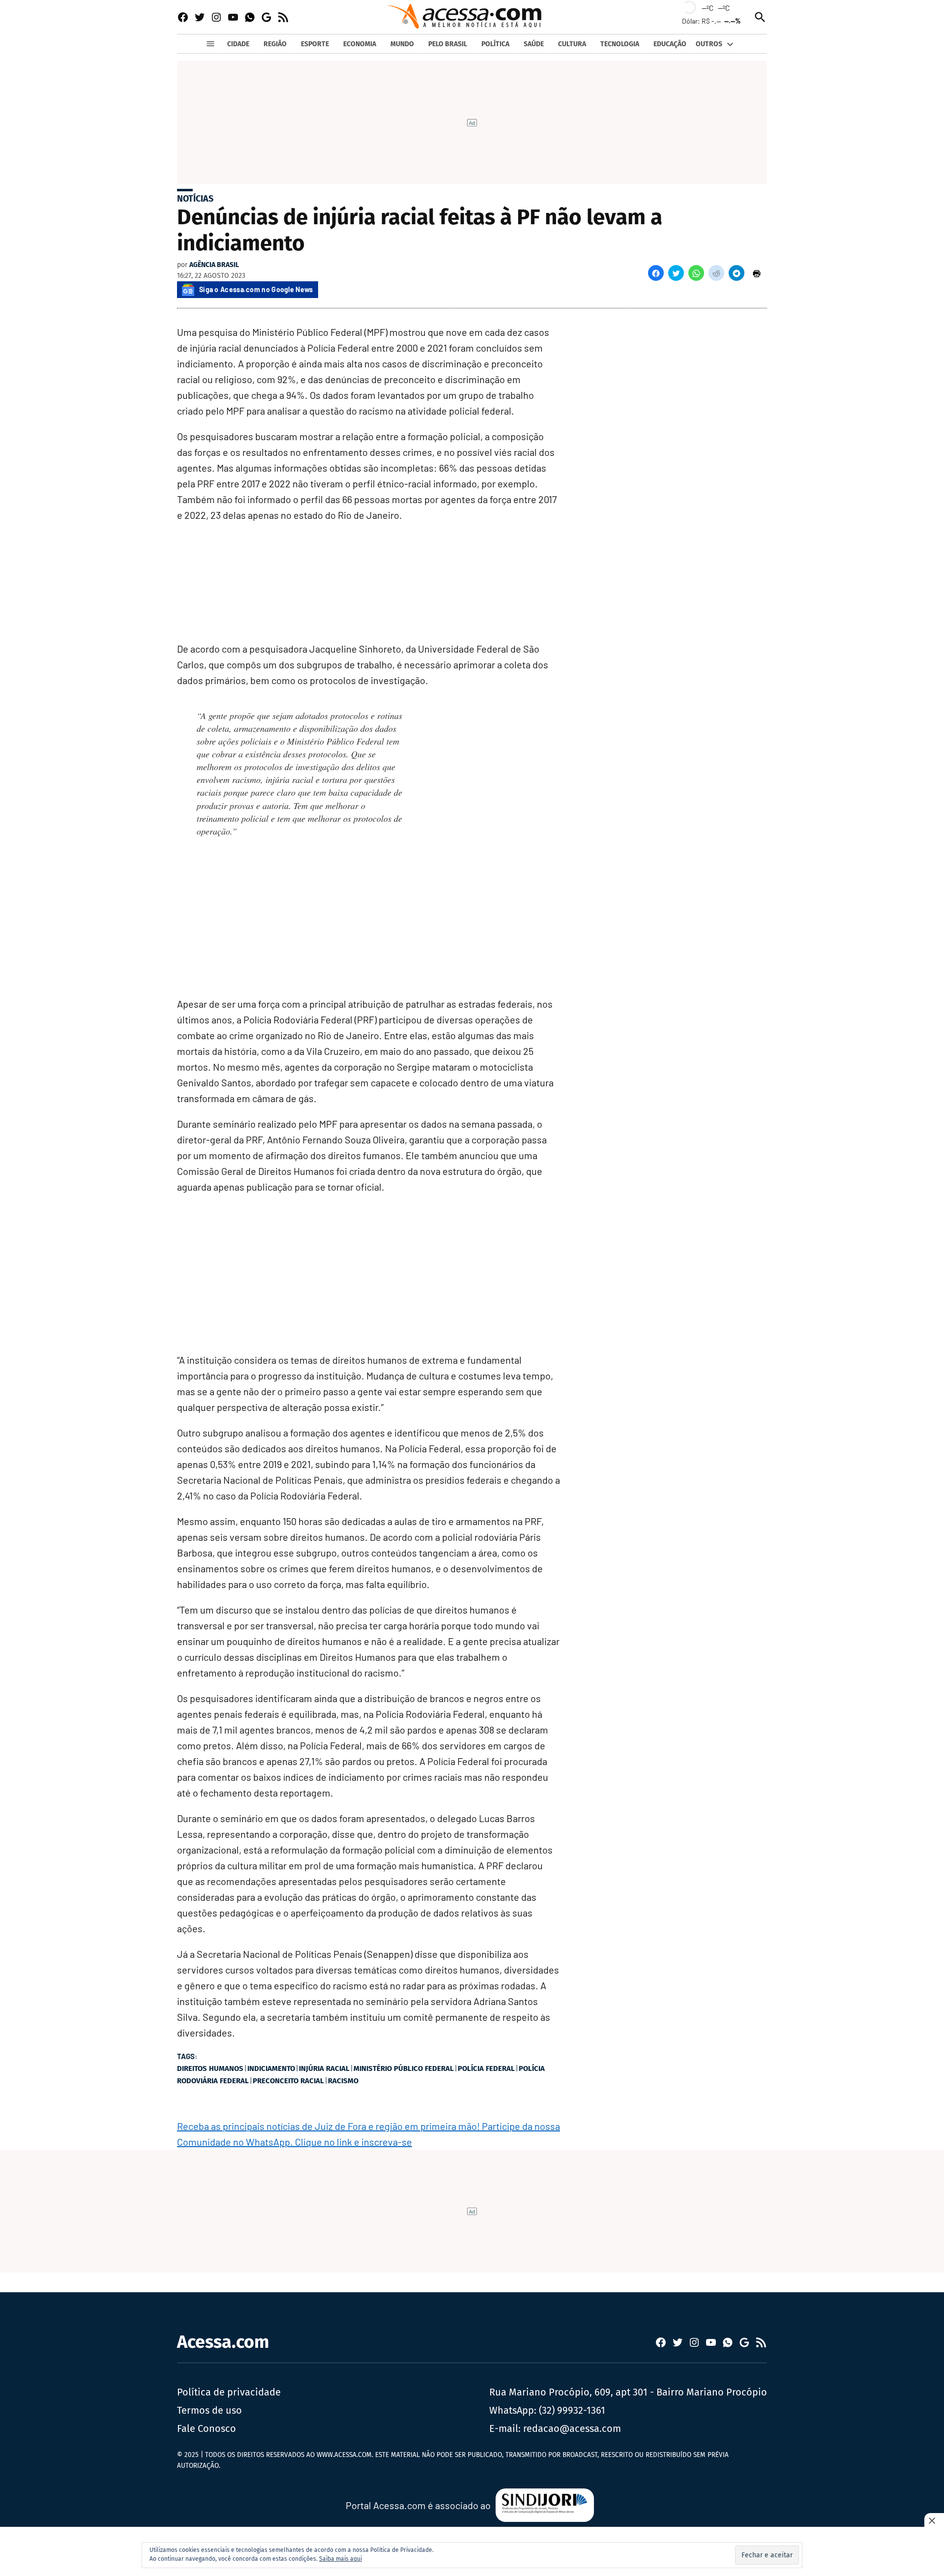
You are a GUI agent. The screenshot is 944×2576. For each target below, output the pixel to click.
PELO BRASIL (448, 44)
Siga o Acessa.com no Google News (256, 289)
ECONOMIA (360, 44)
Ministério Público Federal (404, 2068)
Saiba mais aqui (340, 2559)
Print (757, 273)
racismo (343, 2081)
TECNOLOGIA (620, 44)
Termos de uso (209, 2410)
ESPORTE (315, 44)
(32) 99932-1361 (572, 2410)
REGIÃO (275, 44)
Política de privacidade (229, 2392)
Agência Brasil (214, 265)
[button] (656, 273)
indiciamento (271, 2068)
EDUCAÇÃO (670, 44)
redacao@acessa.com (572, 2428)
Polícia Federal (486, 2068)
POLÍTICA (495, 44)
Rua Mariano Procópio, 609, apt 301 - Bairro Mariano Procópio (628, 2392)
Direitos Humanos (210, 2068)
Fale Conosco (206, 2428)
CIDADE (238, 44)
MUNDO (402, 44)
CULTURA (572, 44)
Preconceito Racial (288, 2081)
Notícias (195, 199)
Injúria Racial (324, 2068)
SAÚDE (534, 44)
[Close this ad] (934, 2520)
